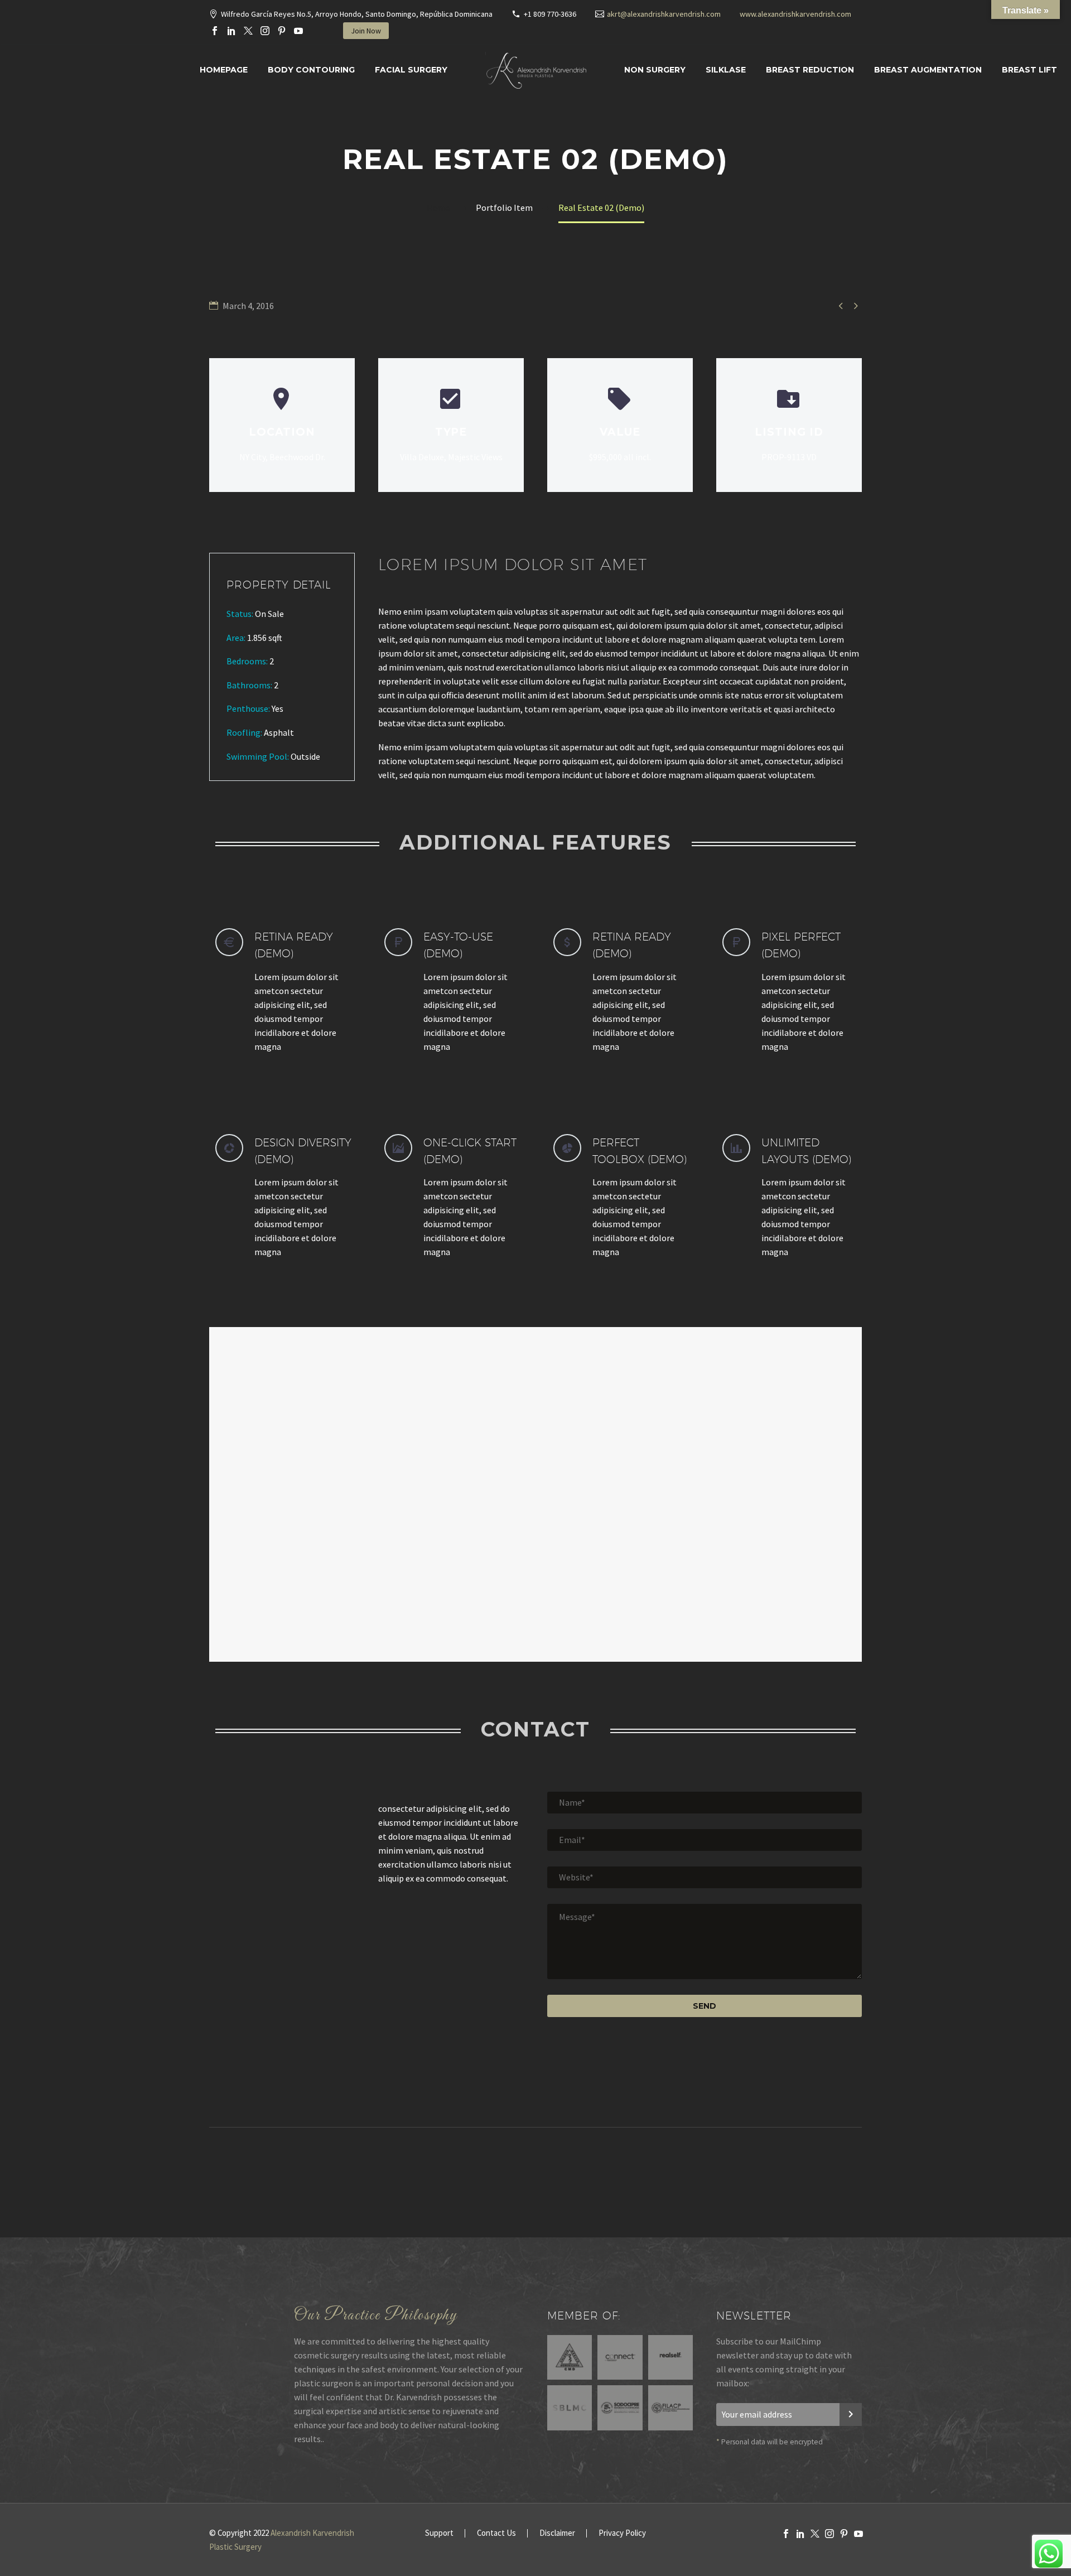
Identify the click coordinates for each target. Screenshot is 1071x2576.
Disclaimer (557, 2533)
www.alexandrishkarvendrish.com (795, 14)
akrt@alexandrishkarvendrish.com (664, 14)
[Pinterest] (282, 31)
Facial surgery (411, 70)
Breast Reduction (810, 70)
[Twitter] (248, 31)
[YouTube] (298, 31)
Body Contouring (311, 70)
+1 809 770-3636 (550, 14)
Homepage (224, 70)
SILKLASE (726, 70)
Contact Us (496, 2533)
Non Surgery (655, 70)
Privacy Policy (622, 2533)
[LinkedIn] (231, 31)
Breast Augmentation (928, 70)
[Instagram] (265, 31)
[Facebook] (215, 31)
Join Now (366, 31)
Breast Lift (1029, 70)
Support (439, 2533)
